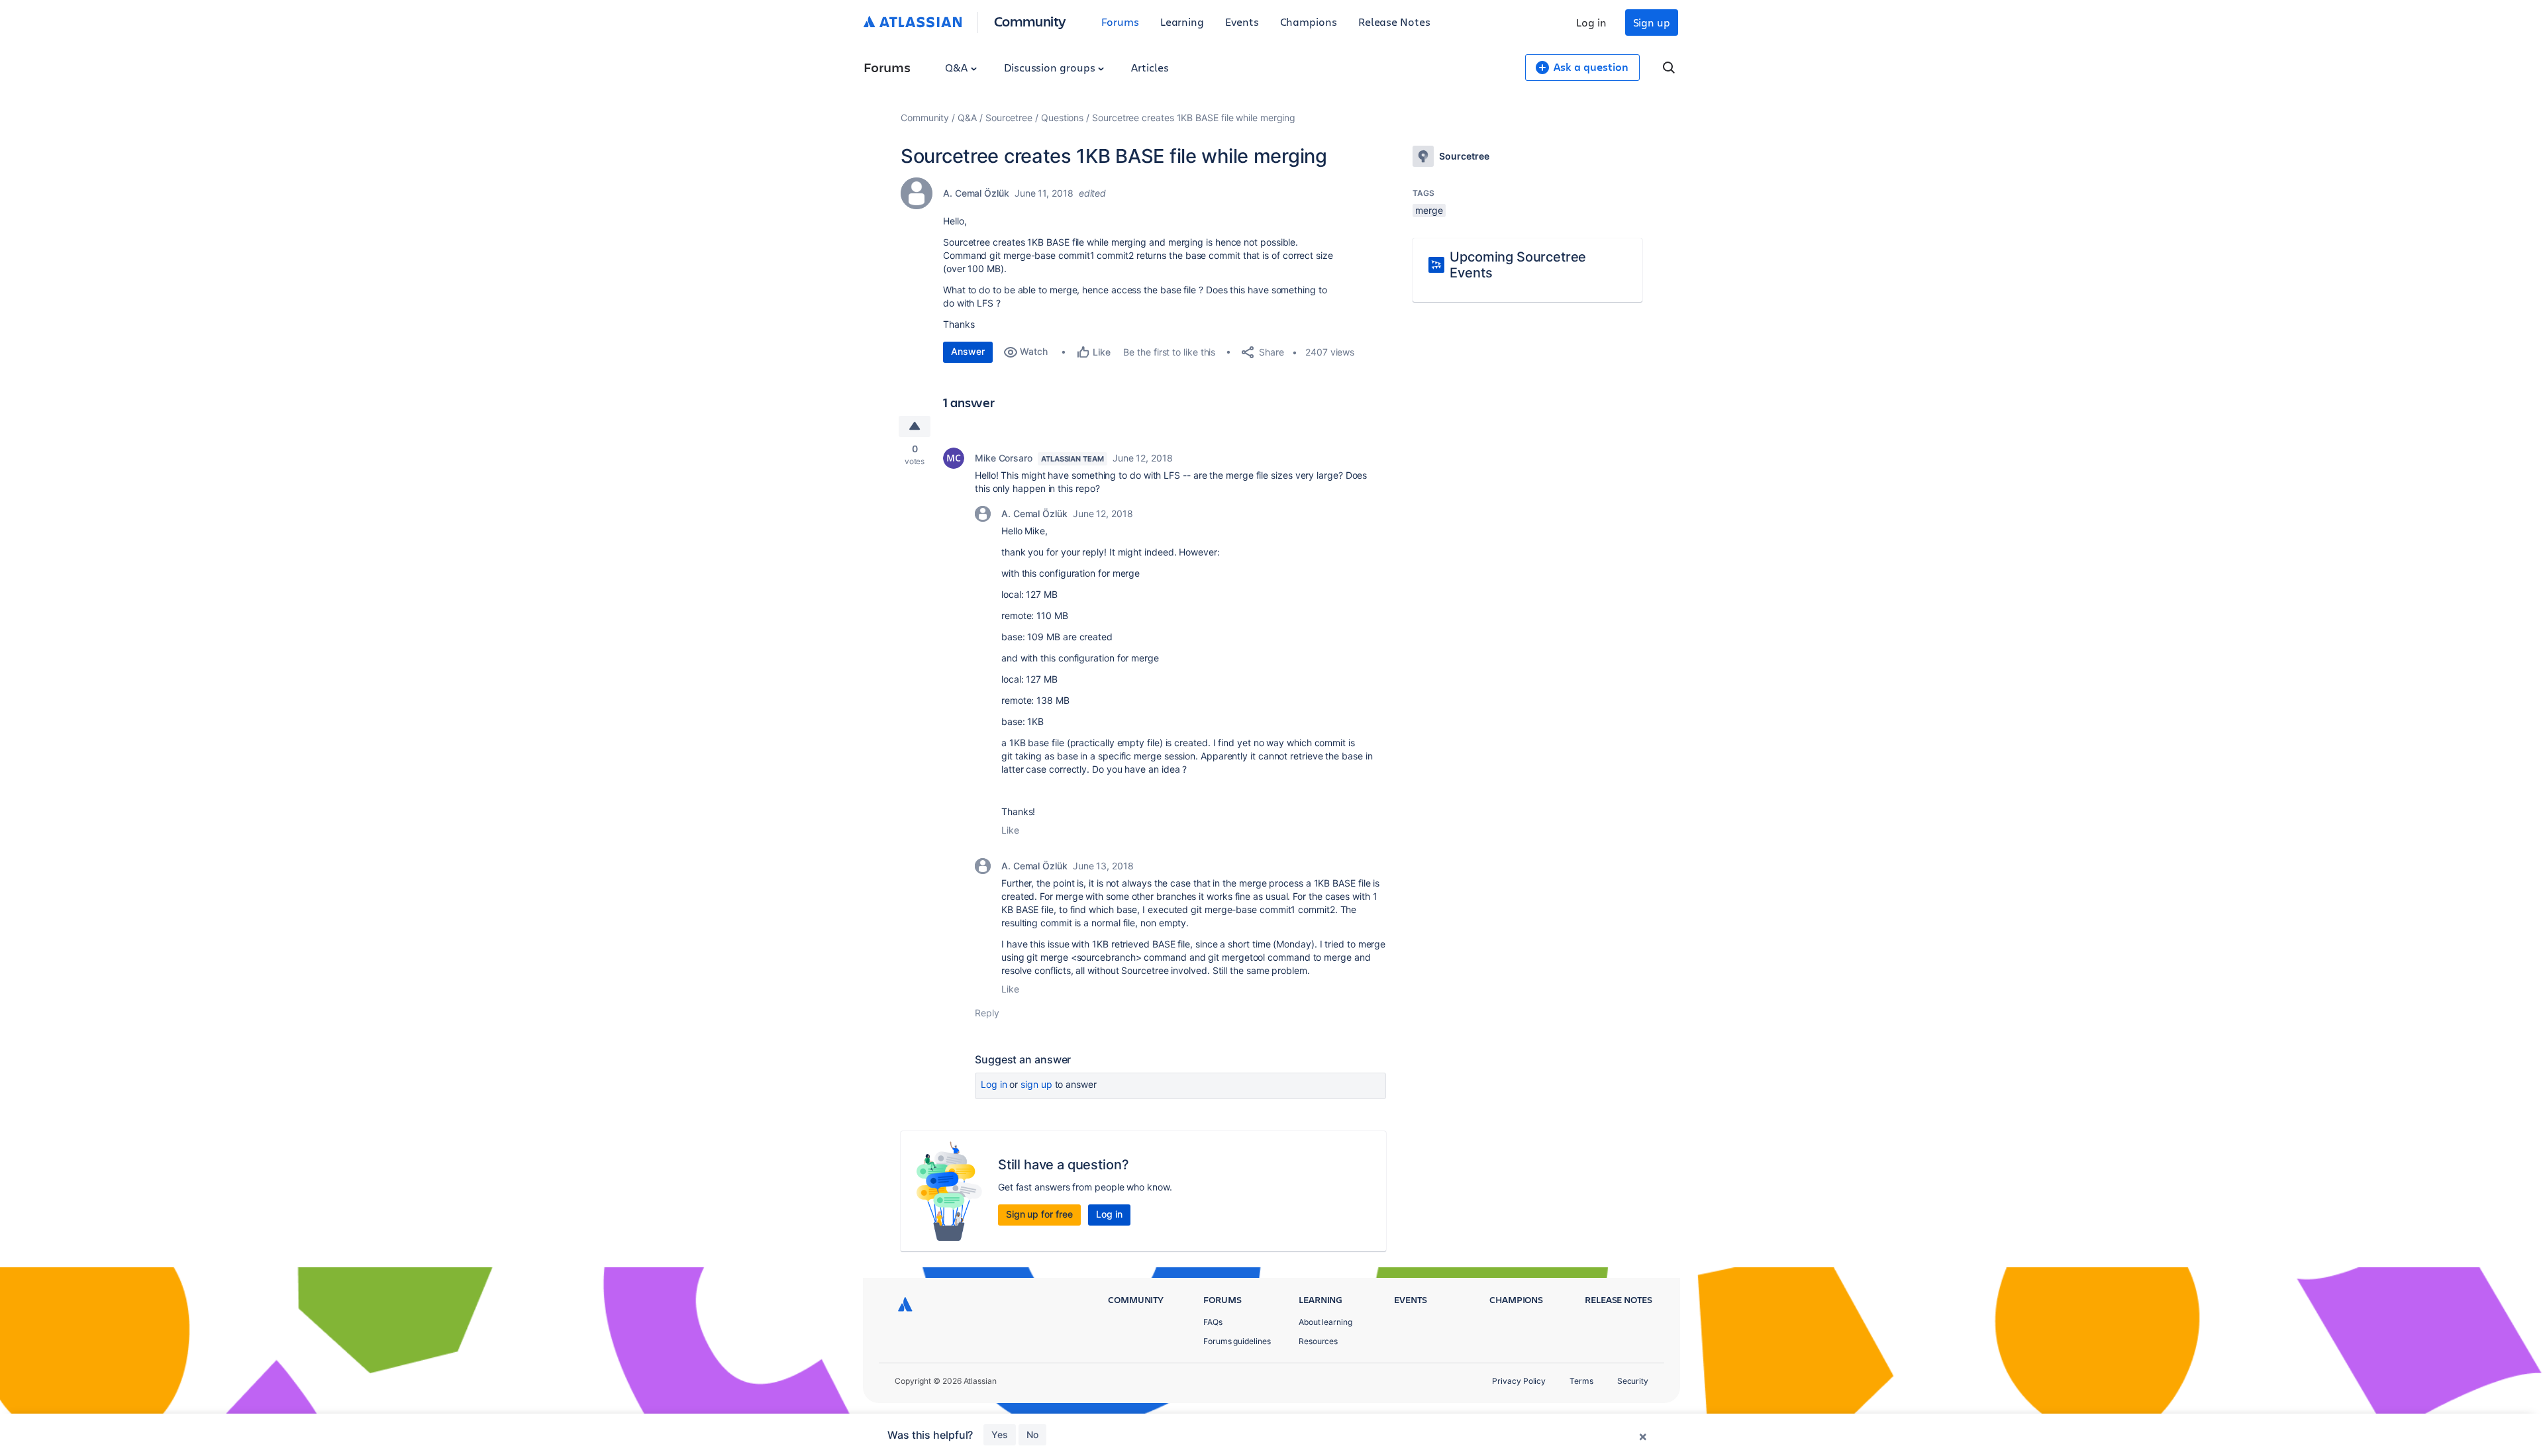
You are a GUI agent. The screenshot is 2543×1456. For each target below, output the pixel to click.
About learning (1325, 1322)
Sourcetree (1009, 118)
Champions (1309, 22)
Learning (1182, 22)
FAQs (1213, 1322)
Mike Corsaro (1004, 458)
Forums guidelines (1237, 1341)
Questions (1062, 118)
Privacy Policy (1519, 1381)
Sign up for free (1039, 1214)
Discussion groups (1051, 67)
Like (1010, 830)
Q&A (958, 67)
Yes (1000, 1434)
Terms (1581, 1381)
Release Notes (1394, 22)
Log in (1591, 22)
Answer (968, 351)
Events (1242, 22)
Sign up (1652, 22)
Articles (1150, 67)
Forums (1120, 22)
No (1032, 1434)
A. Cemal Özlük (976, 193)
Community (1030, 21)
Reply (987, 1013)
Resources (1318, 1341)
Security (1633, 1381)
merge (1429, 210)
